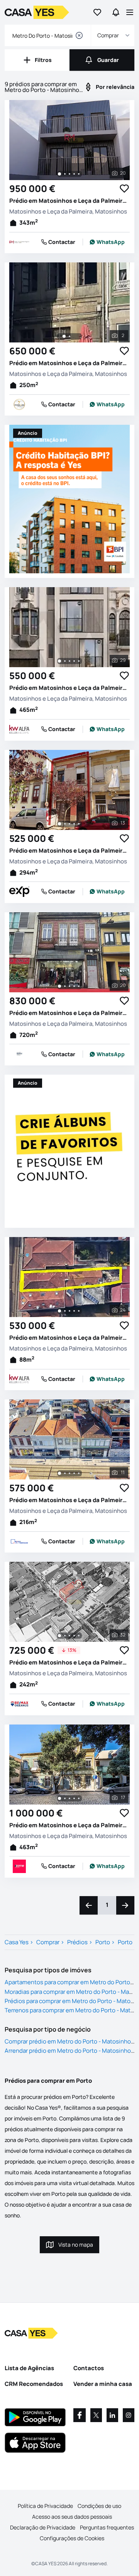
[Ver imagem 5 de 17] (79, 1798)
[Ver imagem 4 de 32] (74, 1636)
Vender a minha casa (103, 2384)
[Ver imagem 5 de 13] (79, 824)
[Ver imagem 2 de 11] (65, 1473)
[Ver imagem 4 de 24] (74, 1311)
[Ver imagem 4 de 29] (74, 661)
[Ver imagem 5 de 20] (79, 174)
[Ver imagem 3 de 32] (69, 1636)
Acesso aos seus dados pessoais (72, 2517)
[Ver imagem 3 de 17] (69, 1798)
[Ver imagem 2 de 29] (65, 661)
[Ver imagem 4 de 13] (74, 824)
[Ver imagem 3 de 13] (69, 824)
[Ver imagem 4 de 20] (74, 174)
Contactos (89, 2368)
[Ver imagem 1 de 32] (59, 1636)
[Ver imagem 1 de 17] (59, 1798)
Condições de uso (99, 2506)
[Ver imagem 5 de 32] (79, 1636)
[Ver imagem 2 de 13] (65, 824)
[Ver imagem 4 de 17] (74, 1798)
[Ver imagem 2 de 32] (65, 1636)
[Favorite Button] (124, 189)
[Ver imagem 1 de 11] (59, 1473)
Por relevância (115, 87)
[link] (107, 242)
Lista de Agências (29, 2368)
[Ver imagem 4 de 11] (74, 1473)
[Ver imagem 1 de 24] (59, 1311)
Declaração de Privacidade (43, 2527)
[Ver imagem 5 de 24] (79, 1311)
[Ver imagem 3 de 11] (69, 1473)
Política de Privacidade (45, 2506)
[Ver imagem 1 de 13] (59, 824)
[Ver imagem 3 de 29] (69, 661)
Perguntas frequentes (107, 2527)
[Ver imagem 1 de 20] (59, 174)
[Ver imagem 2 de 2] (69, 336)
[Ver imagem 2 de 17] (65, 1798)
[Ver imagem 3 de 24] (69, 1311)
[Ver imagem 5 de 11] (79, 1473)
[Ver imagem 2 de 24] (65, 1311)
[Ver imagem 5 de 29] (79, 661)
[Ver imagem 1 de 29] (59, 661)
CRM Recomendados (34, 2384)
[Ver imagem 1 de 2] (64, 336)
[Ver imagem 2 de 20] (65, 174)
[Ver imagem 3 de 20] (69, 174)
